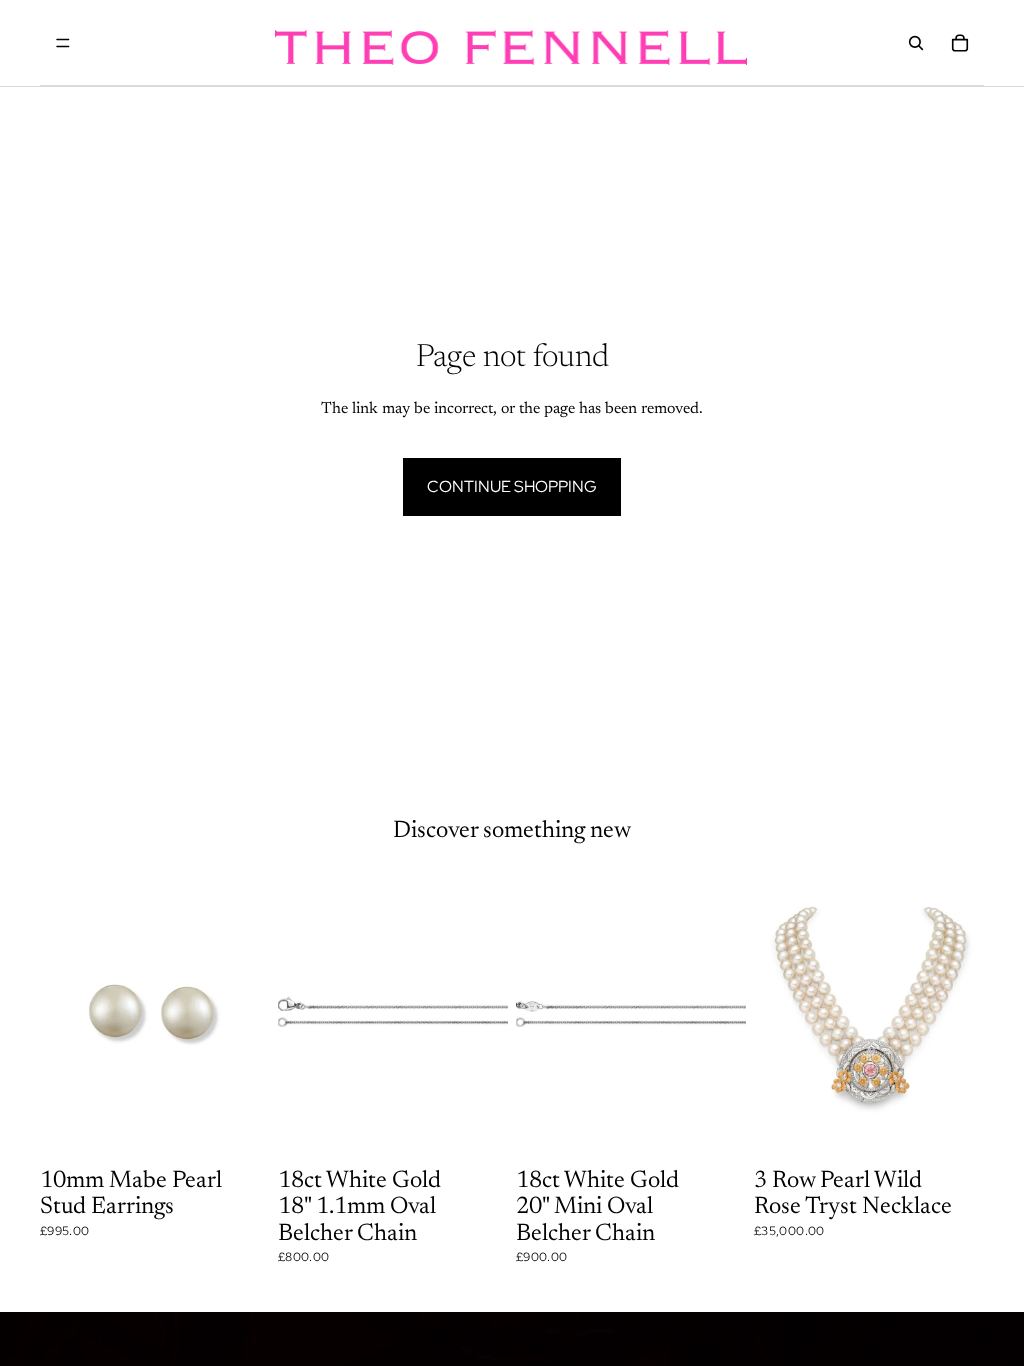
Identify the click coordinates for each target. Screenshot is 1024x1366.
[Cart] (960, 43)
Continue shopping (512, 486)
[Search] (916, 43)
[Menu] (63, 43)
